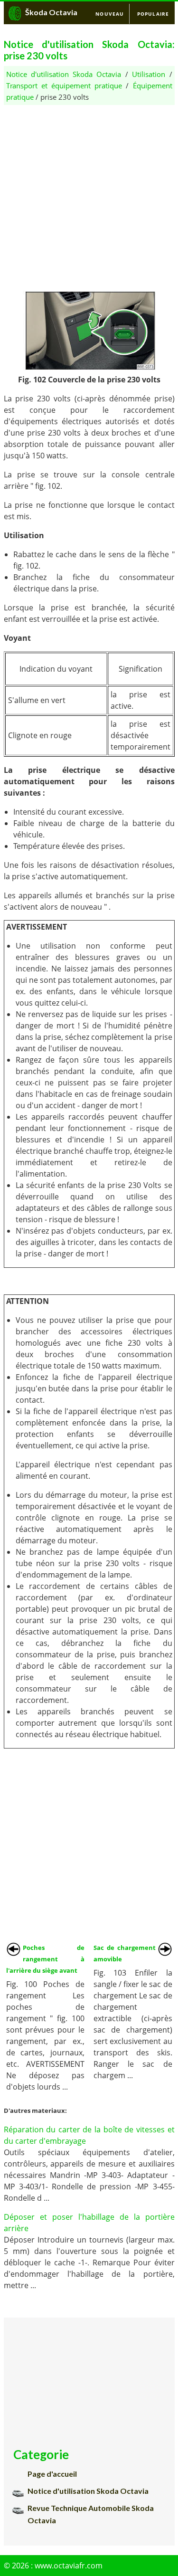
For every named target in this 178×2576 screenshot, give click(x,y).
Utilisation (149, 74)
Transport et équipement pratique (64, 86)
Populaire (153, 14)
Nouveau (110, 14)
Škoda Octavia (51, 12)
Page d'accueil (52, 2474)
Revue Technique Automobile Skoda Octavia (91, 2514)
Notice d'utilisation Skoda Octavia (64, 74)
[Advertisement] (89, 194)
